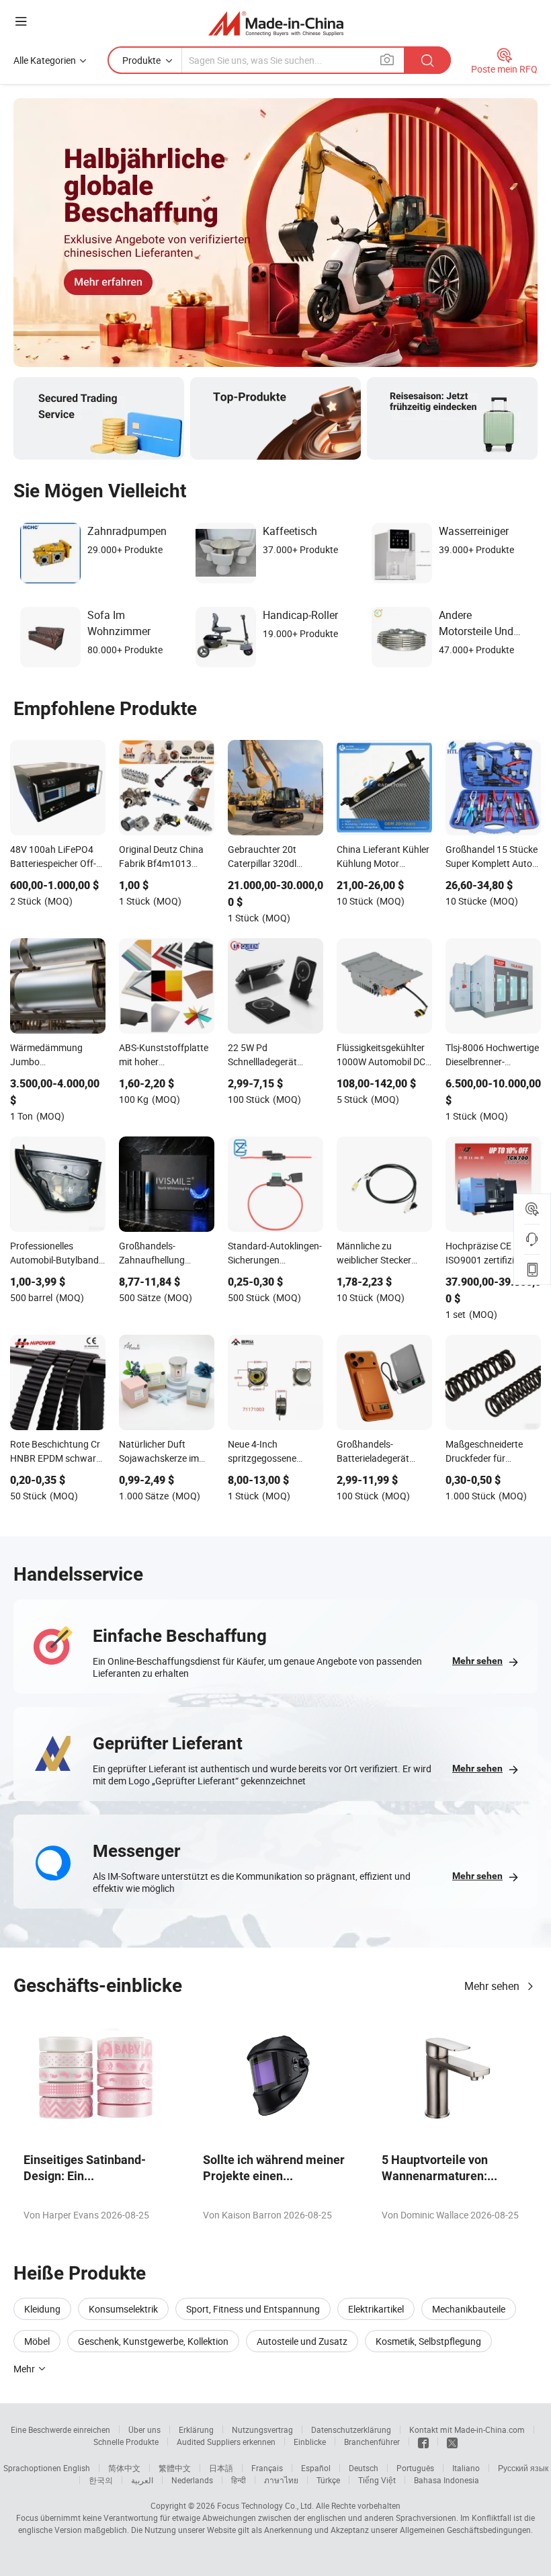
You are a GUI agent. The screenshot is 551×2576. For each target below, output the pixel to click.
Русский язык (523, 2468)
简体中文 (124, 2468)
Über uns (144, 2429)
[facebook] (423, 2442)
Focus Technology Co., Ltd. (265, 2505)
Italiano (466, 2468)
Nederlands (192, 2480)
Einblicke (310, 2442)
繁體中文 (175, 2468)
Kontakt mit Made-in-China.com (467, 2429)
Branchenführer (372, 2442)
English (77, 2468)
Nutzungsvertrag (262, 2429)
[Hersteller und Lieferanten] (276, 23)
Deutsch (364, 2468)
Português (415, 2468)
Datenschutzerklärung (351, 2429)
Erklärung (196, 2429)
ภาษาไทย (281, 2480)
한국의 (101, 2480)
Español (316, 2468)
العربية (142, 2480)
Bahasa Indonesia (447, 2480)
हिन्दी (239, 2480)
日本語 (221, 2468)
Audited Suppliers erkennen (226, 2442)
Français (267, 2468)
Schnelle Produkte (126, 2442)
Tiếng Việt (377, 2480)
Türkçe (328, 2480)
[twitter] (452, 2442)
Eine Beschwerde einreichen (60, 2429)
